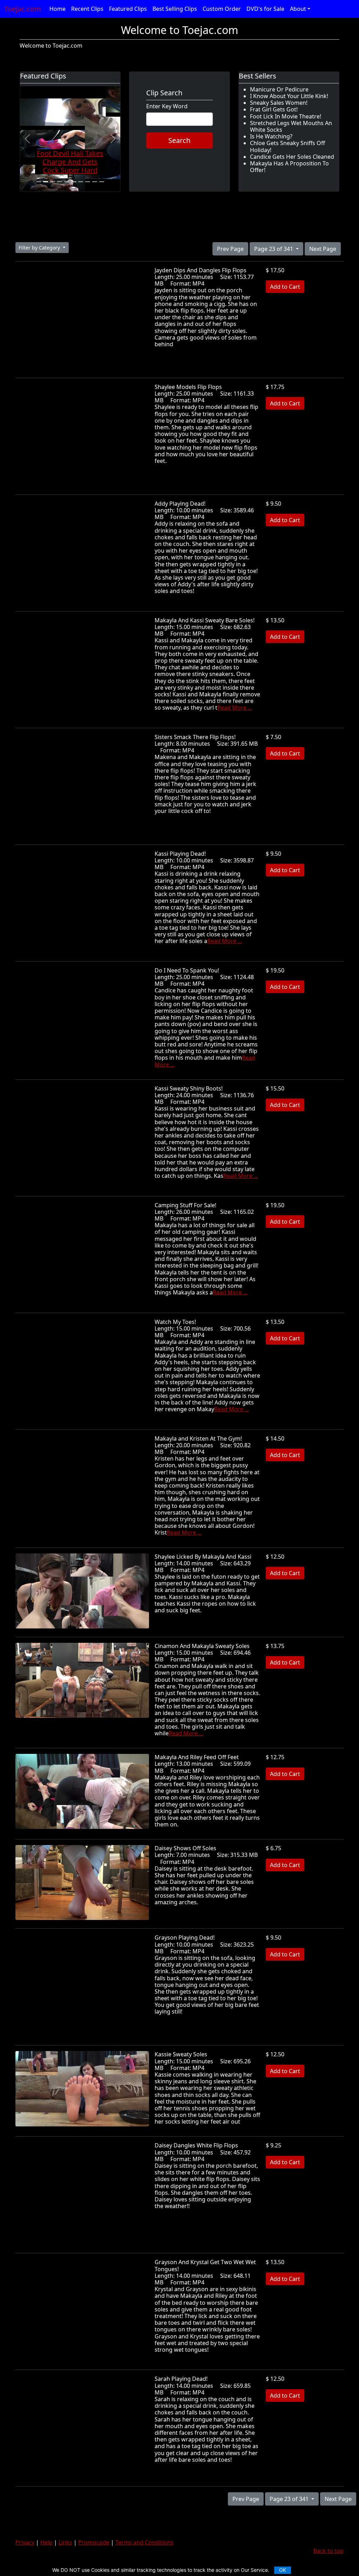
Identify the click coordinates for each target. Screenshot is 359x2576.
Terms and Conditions (144, 2542)
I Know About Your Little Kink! (289, 96)
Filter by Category (40, 248)
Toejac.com (23, 9)
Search (179, 140)
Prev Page (230, 249)
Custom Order (222, 9)
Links (65, 2542)
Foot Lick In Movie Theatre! (286, 116)
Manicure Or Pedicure (279, 89)
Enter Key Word (167, 106)
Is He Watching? (271, 136)
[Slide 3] (53, 182)
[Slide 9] (95, 182)
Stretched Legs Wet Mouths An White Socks (291, 126)
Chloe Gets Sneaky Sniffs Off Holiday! (287, 146)
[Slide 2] (46, 182)
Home (57, 9)
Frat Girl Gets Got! (274, 109)
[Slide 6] (74, 182)
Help (46, 2542)
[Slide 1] (39, 182)
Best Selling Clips (175, 9)
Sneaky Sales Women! (279, 103)
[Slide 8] (88, 182)
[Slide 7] (81, 182)
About (298, 9)
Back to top (328, 2551)
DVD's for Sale (265, 9)
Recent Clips (87, 9)
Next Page (323, 249)
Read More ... (235, 708)
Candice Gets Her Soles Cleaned (292, 157)
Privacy (25, 2542)
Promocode (94, 2542)
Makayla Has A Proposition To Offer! (289, 167)
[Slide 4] (60, 182)
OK (283, 2570)
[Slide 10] (102, 182)
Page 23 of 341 (274, 249)
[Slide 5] (67, 182)
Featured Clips (128, 9)
